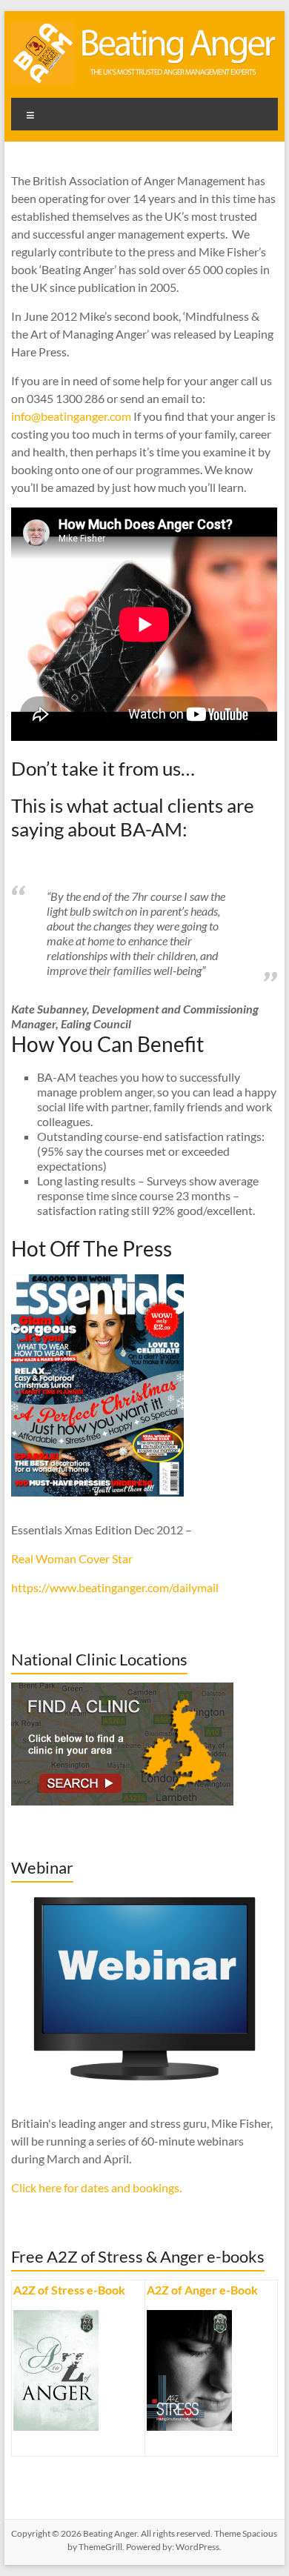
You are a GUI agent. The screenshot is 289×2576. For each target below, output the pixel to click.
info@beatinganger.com (71, 416)
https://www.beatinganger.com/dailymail (115, 1587)
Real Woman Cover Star (72, 1558)
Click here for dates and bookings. (96, 2187)
